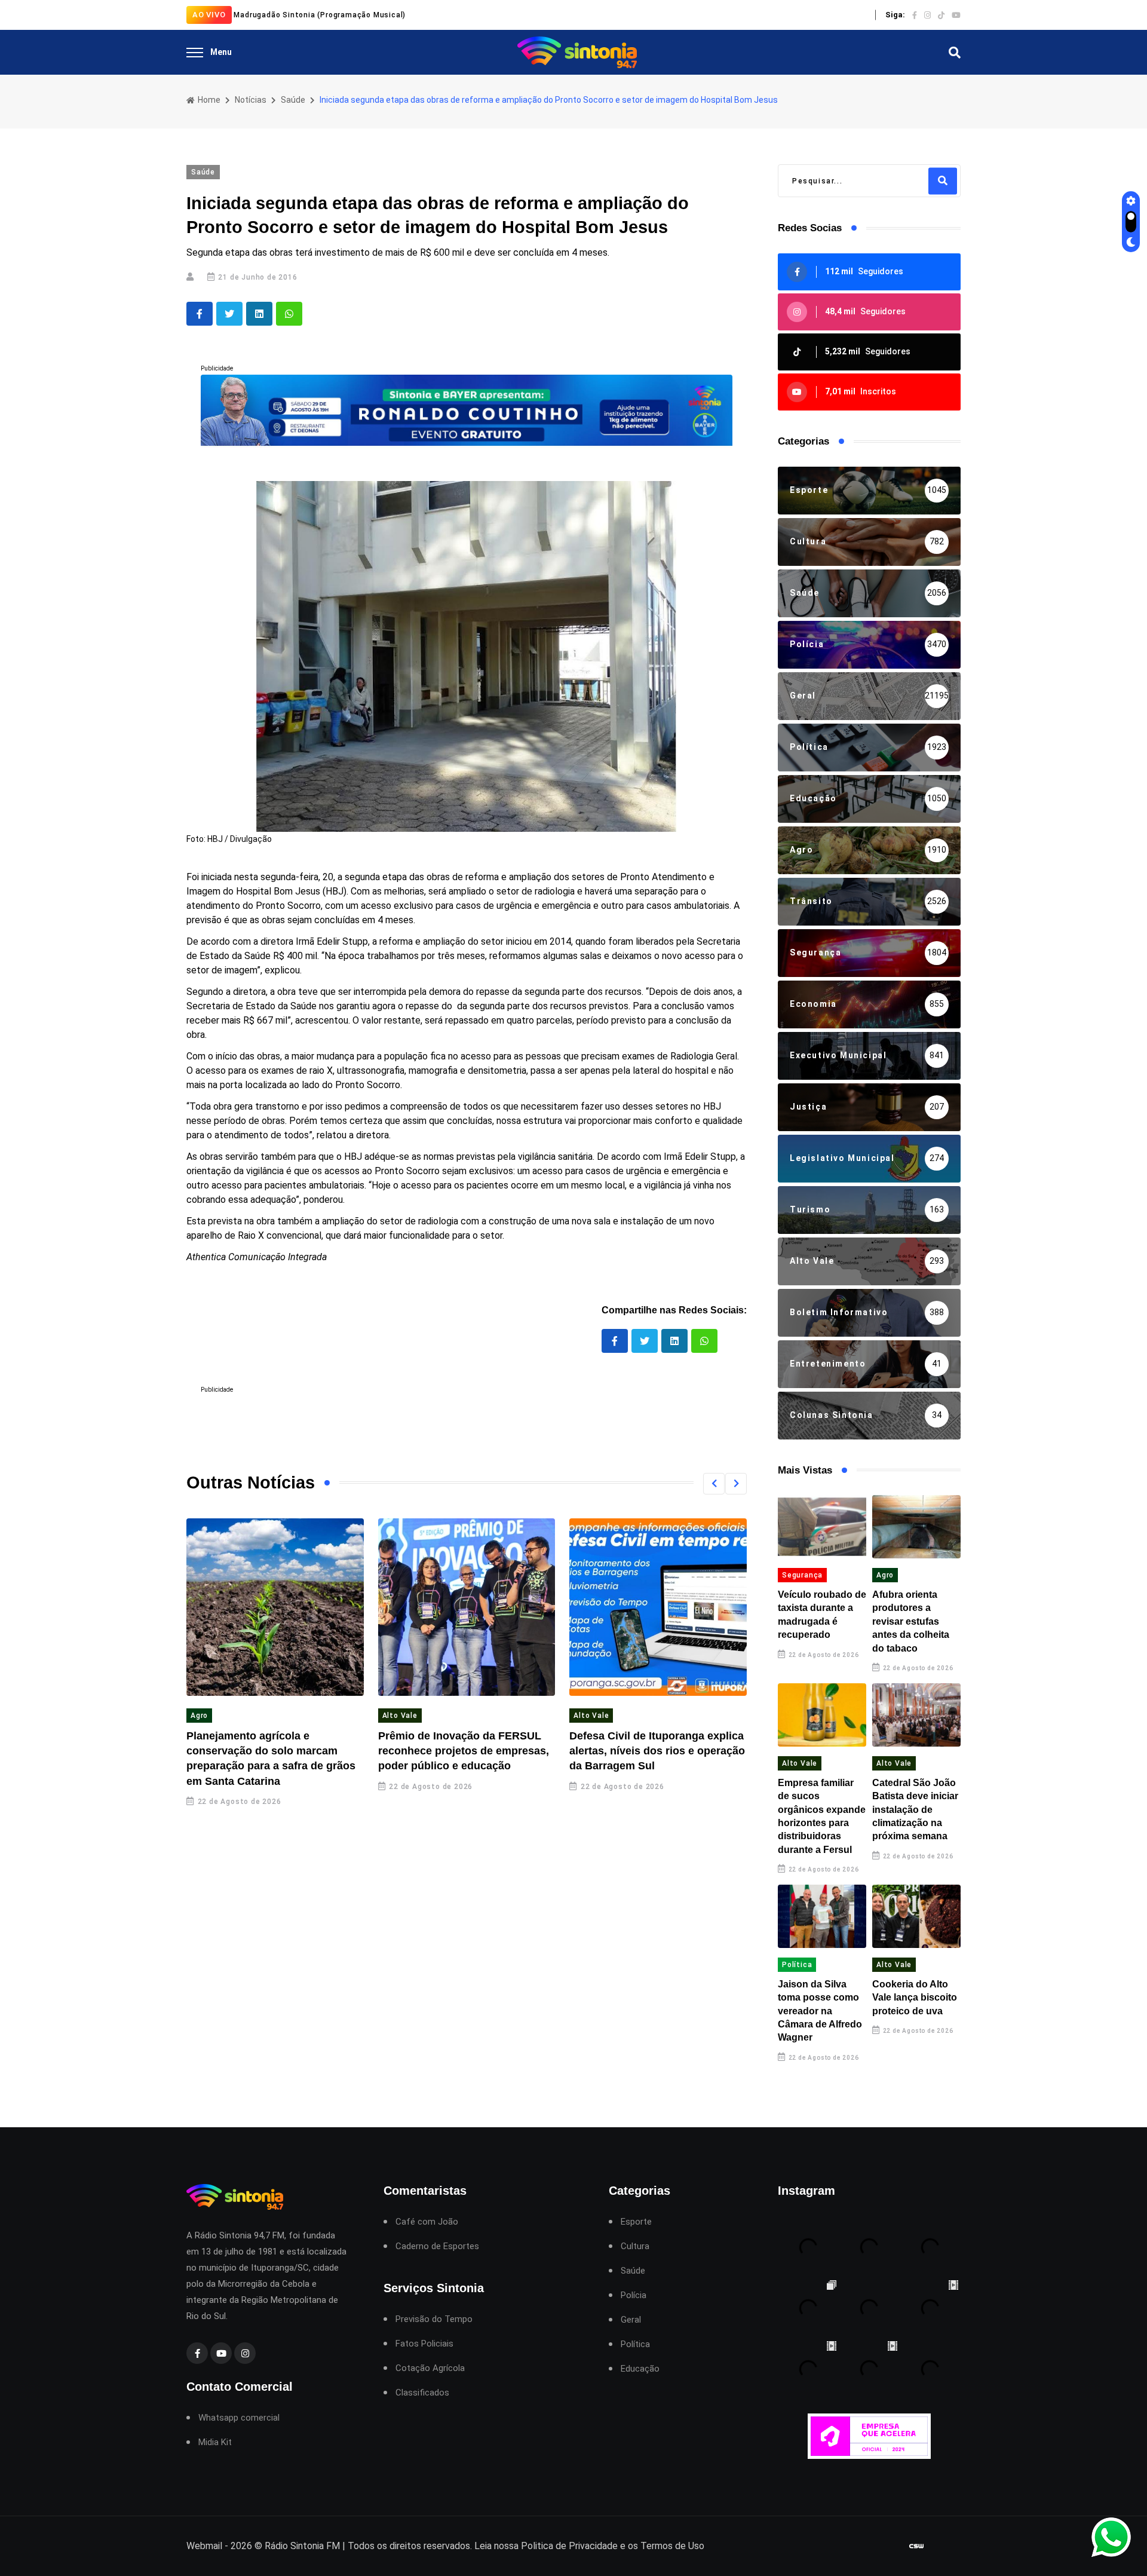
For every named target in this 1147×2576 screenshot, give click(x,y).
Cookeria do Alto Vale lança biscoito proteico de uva (915, 1998)
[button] (714, 1484)
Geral (631, 2320)
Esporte (636, 2222)
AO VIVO (209, 15)
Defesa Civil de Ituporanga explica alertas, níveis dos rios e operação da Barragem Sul (657, 1751)
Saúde (293, 100)
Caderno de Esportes (437, 2246)
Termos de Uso (672, 2546)
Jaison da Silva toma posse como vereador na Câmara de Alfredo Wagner (820, 2011)
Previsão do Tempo (434, 2319)
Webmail (204, 2546)
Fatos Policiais (424, 2344)
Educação (640, 2369)
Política (797, 1965)
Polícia (634, 2295)
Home (208, 100)
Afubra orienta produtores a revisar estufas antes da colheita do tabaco (911, 1621)
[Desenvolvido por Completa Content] (916, 2546)
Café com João (427, 2222)
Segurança (802, 1575)
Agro (199, 1716)
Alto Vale (400, 1716)
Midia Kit (215, 2442)
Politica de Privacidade (569, 2546)
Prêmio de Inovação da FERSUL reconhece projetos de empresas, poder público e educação (464, 1751)
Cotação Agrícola (430, 2368)
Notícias (251, 100)
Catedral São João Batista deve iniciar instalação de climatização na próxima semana (915, 1810)
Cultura (635, 2246)
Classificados (422, 2393)
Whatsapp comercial (239, 2418)
